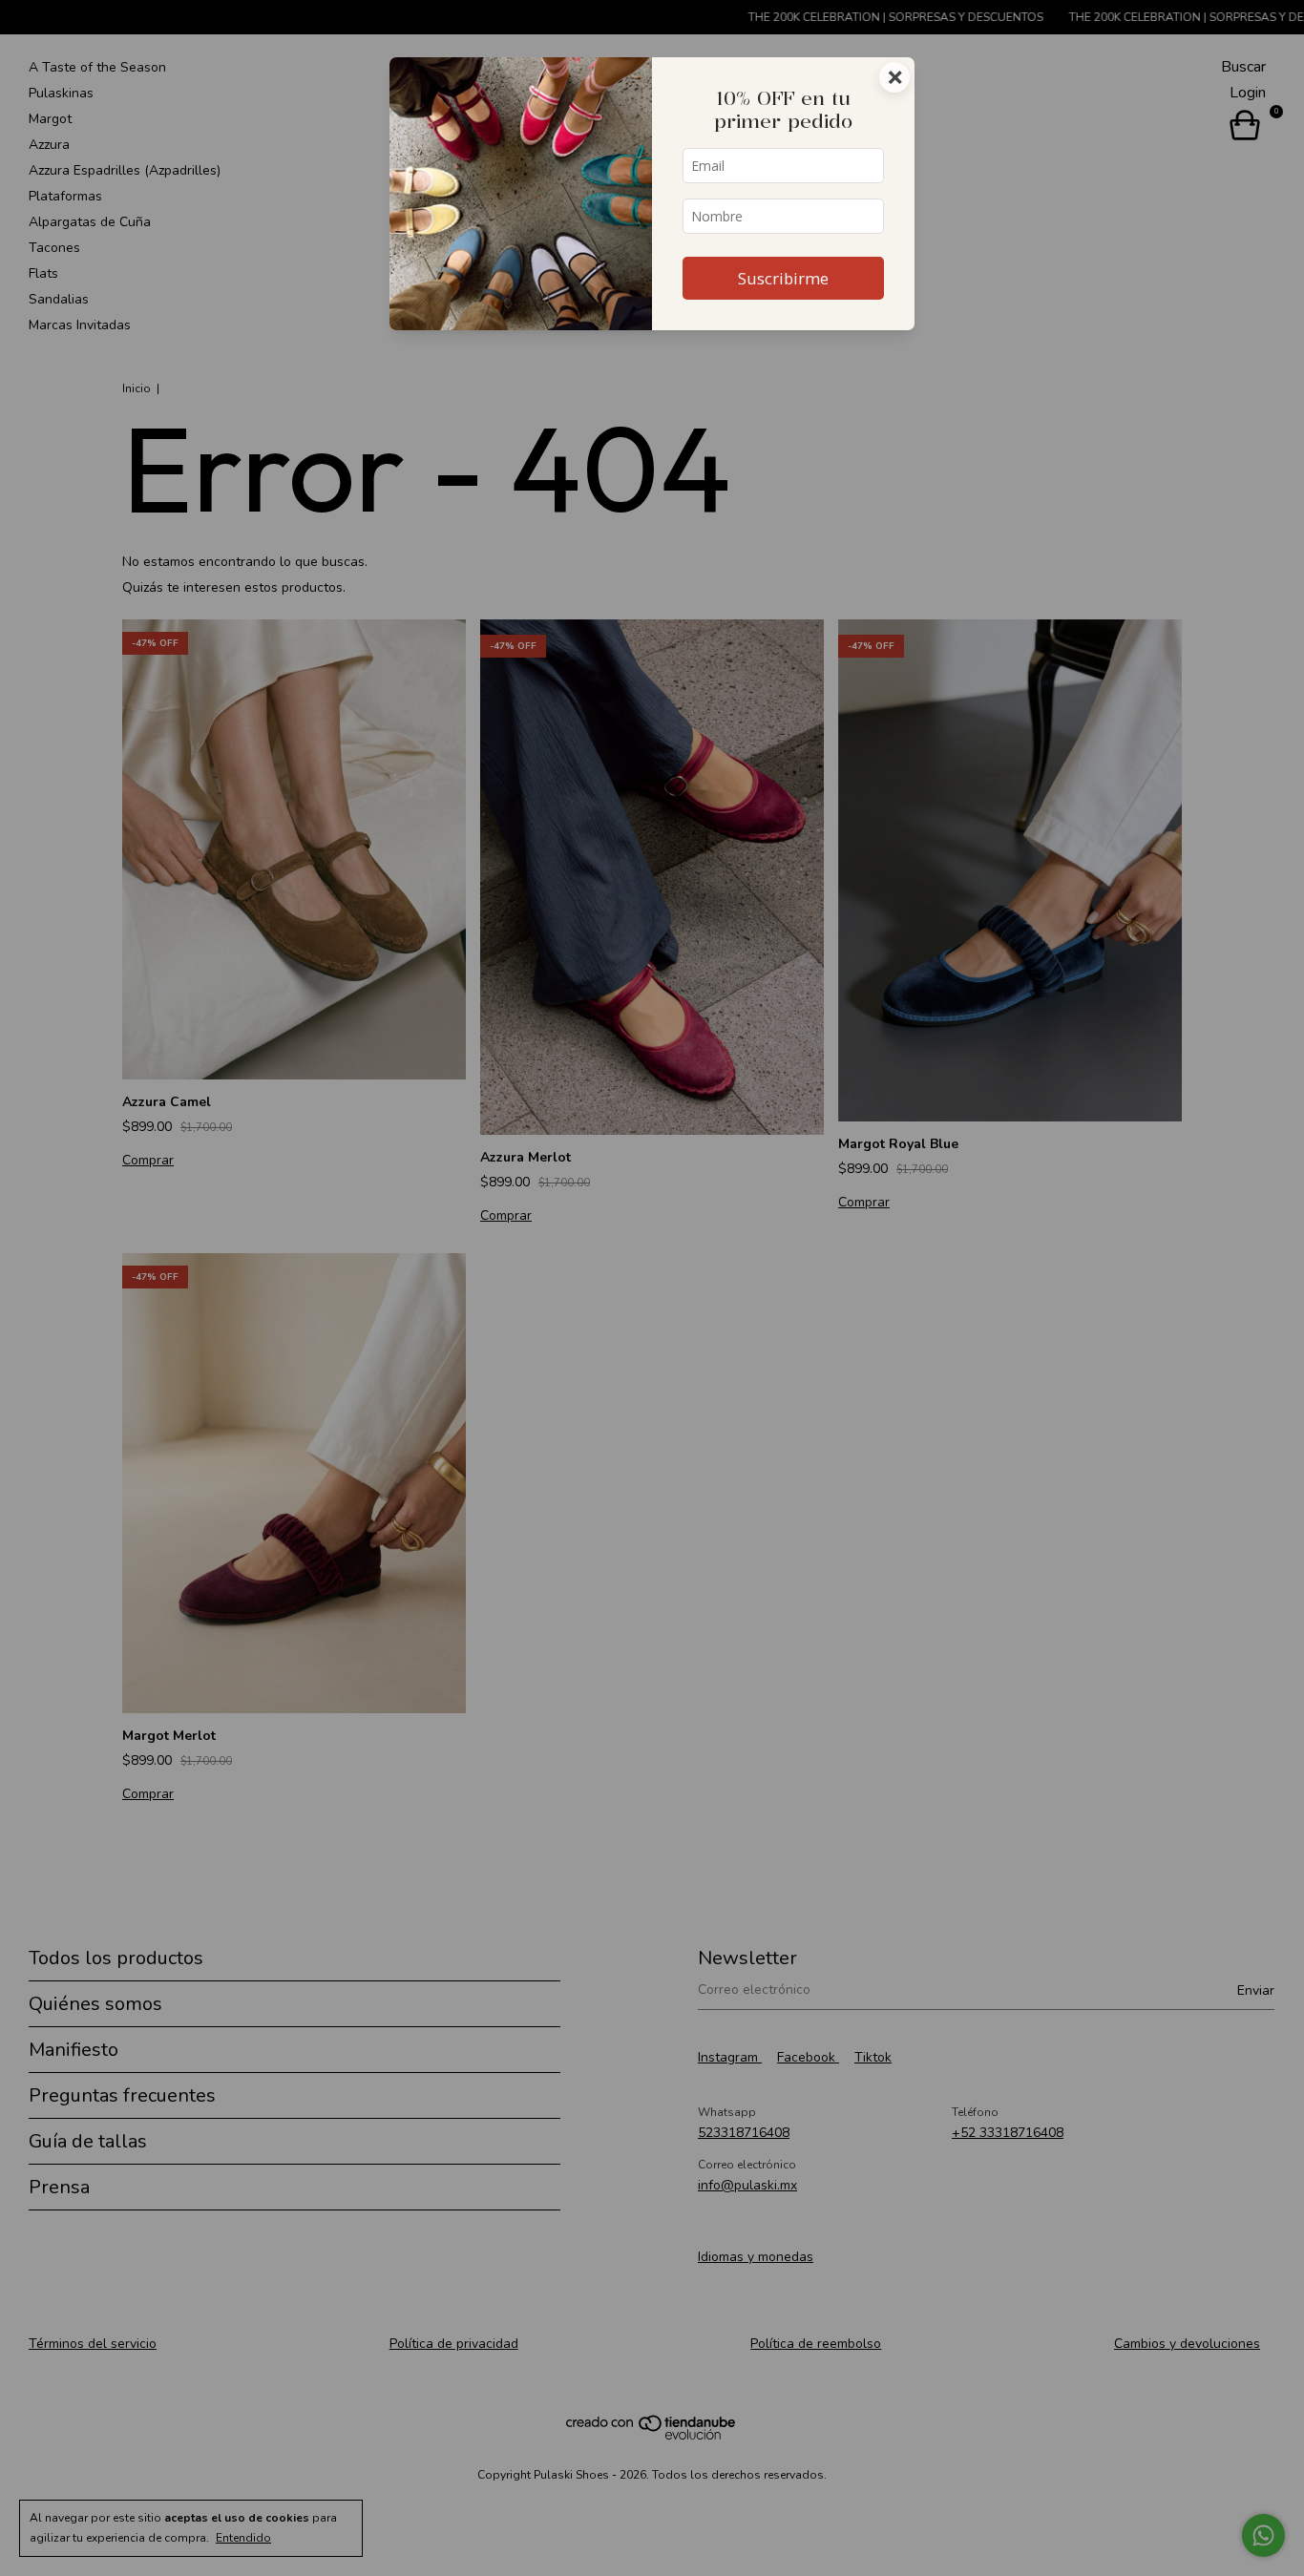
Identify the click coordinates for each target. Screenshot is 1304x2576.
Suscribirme (783, 278)
